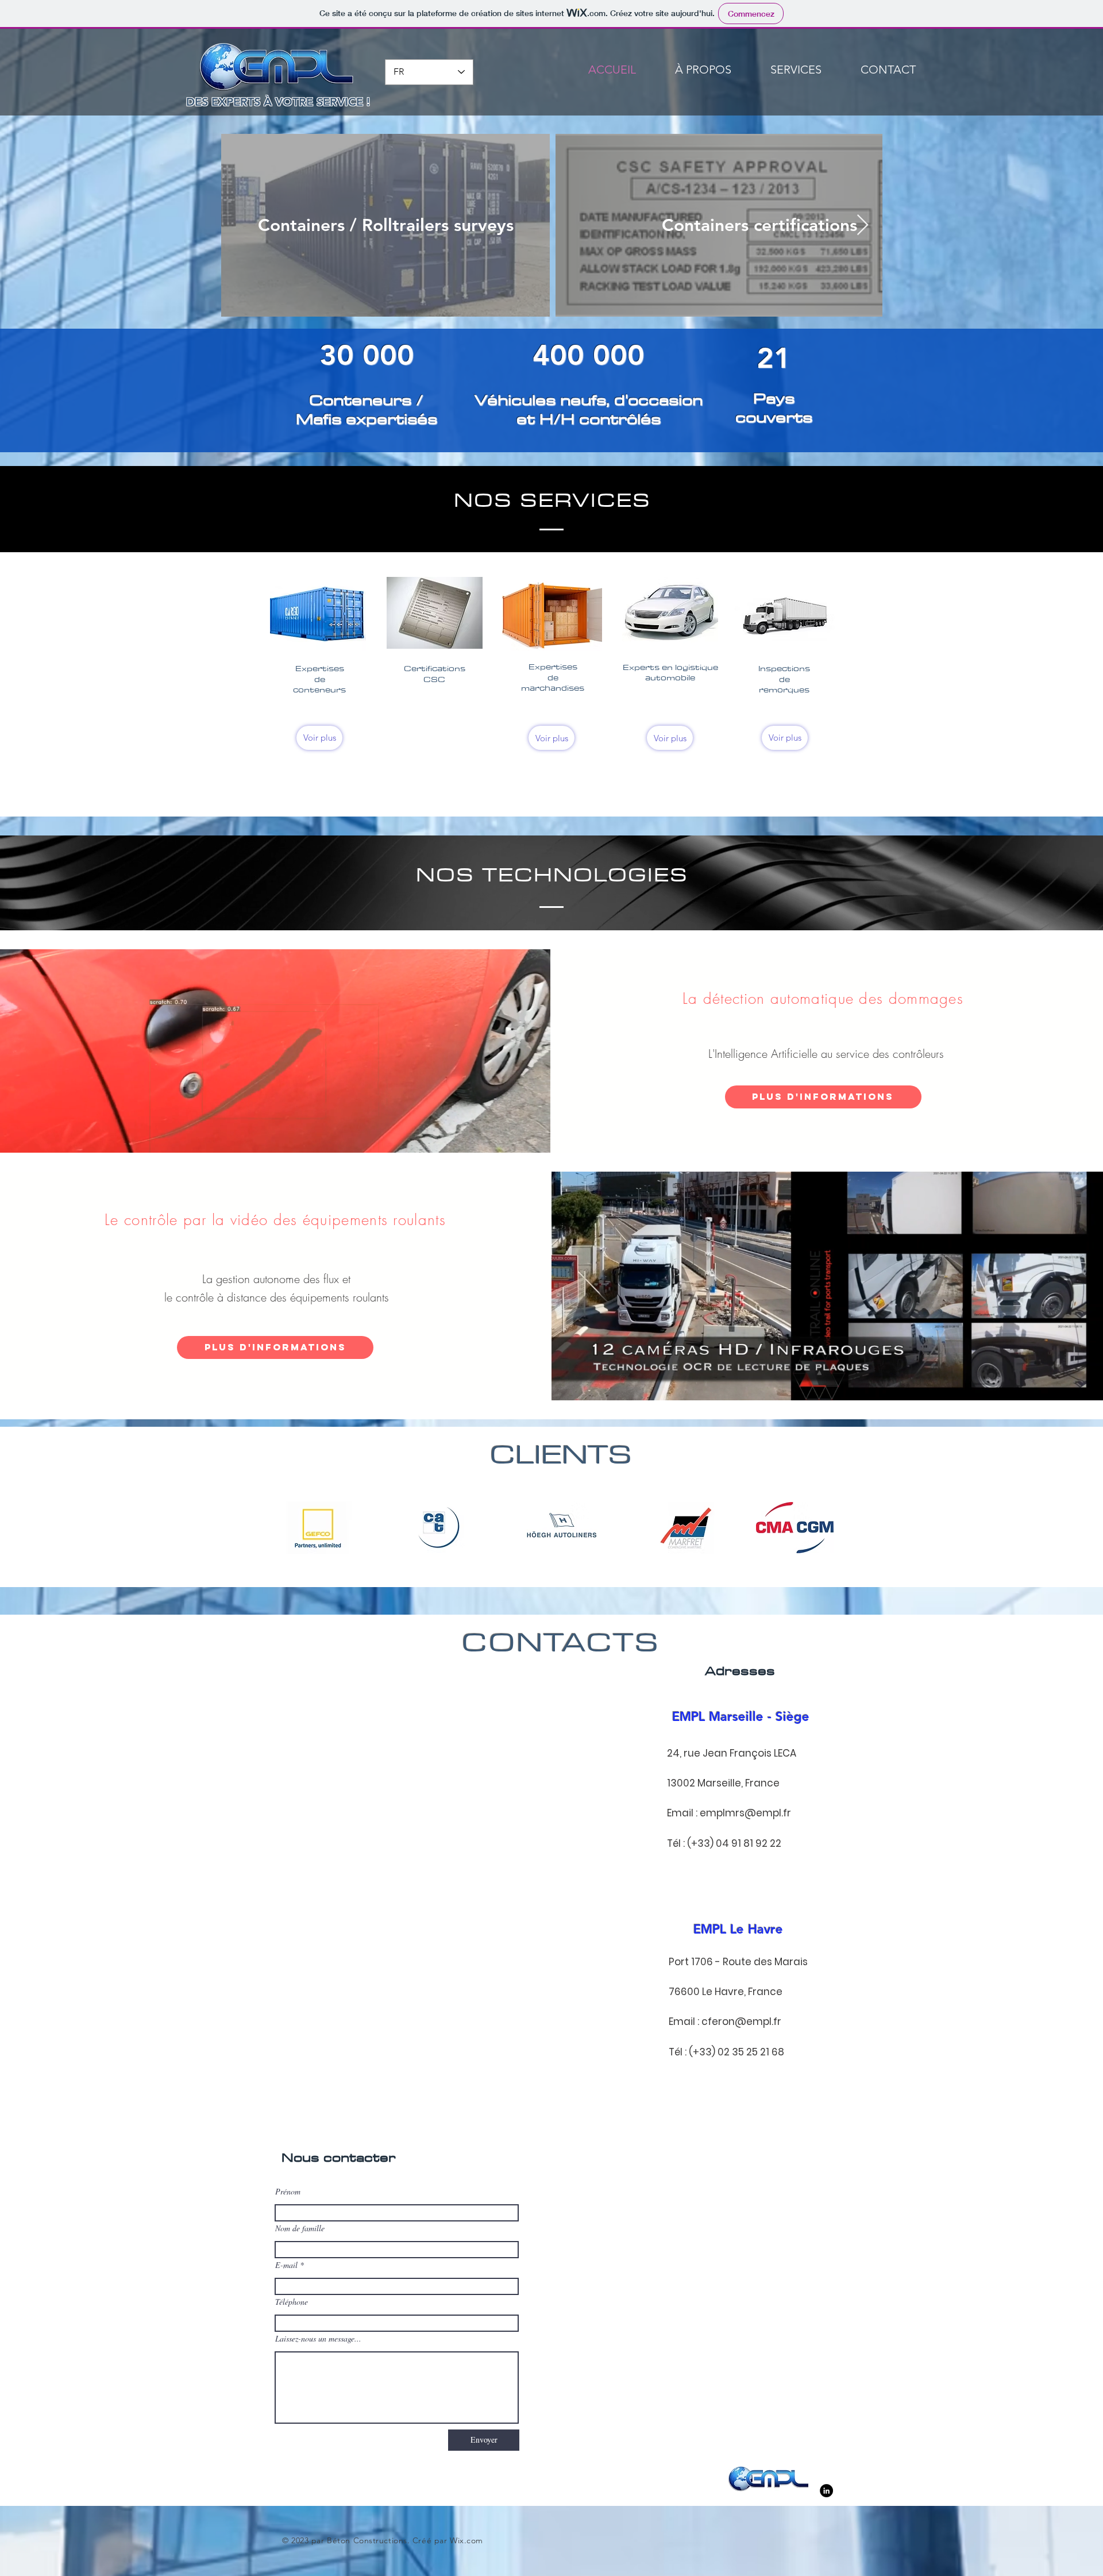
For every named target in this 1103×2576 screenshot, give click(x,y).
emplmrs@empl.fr (745, 1813)
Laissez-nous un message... (318, 2339)
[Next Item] (863, 226)
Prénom (288, 2192)
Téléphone (292, 2302)
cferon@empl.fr (741, 2021)
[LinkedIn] (826, 2491)
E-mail (286, 2265)
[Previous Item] (241, 226)
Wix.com (466, 2540)
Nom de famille (300, 2228)
